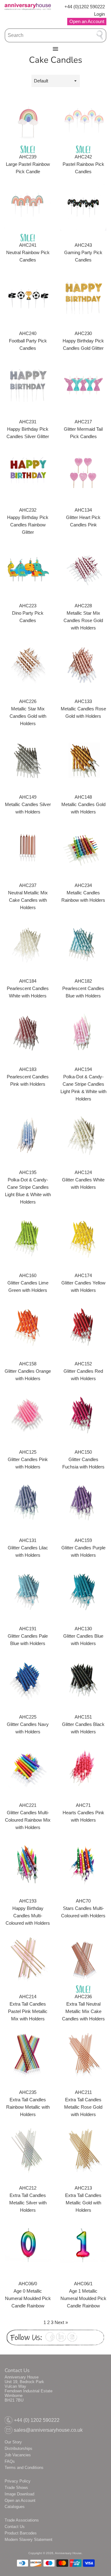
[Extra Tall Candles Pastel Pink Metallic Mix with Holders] (28, 1959)
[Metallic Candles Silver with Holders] (28, 760)
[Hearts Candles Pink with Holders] (83, 1768)
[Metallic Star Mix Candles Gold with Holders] (28, 664)
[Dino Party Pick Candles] (28, 568)
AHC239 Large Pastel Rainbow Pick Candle (28, 164)
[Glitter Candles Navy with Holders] (28, 1679)
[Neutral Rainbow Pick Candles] (28, 208)
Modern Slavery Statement (29, 2540)
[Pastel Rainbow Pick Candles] (83, 119)
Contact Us (15, 2527)
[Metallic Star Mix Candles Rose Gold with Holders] (83, 568)
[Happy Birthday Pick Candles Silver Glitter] (28, 384)
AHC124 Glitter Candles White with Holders (83, 1180)
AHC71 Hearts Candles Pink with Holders (83, 1813)
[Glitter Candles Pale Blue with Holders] (28, 1591)
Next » (61, 2322)
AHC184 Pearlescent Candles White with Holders (28, 988)
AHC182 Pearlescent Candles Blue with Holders (83, 988)
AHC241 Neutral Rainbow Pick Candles (28, 252)
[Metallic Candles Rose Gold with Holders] (83, 664)
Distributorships (18, 2448)
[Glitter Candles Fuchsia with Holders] (83, 1415)
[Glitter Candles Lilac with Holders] (28, 1503)
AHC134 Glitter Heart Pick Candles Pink (83, 517)
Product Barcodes (21, 2533)
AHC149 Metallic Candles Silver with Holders (28, 804)
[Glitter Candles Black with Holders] (83, 1679)
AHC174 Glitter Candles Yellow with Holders (83, 1283)
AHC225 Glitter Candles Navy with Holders (28, 1724)
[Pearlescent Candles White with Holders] (28, 944)
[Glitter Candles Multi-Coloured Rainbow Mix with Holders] (28, 1768)
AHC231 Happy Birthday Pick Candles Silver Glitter (28, 429)
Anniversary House (68, 2553)
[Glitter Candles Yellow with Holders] (83, 1238)
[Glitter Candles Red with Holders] (83, 1326)
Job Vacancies (18, 2455)
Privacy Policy (18, 2481)
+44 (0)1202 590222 (85, 7)
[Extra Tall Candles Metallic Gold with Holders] (83, 2151)
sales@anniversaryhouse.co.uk (48, 2430)
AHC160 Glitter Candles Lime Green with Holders (28, 1283)
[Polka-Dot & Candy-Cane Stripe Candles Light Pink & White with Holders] (83, 1032)
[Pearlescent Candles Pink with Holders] (28, 1032)
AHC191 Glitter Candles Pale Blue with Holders (28, 1636)
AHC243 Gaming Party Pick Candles (83, 252)
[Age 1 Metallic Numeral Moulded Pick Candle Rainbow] (83, 2246)
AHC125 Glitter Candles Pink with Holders (28, 1459)
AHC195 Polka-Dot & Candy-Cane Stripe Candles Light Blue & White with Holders (28, 1187)
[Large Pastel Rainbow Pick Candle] (28, 119)
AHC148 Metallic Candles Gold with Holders (83, 804)
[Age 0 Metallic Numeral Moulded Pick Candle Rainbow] (28, 2246)
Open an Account (20, 2500)
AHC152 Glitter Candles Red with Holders (83, 1371)
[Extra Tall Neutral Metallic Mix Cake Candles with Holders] (83, 1959)
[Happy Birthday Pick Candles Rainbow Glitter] (28, 473)
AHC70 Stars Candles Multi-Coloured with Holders (83, 1908)
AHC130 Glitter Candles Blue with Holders (83, 1636)
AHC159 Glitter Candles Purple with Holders (83, 1548)
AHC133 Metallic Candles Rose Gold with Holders (83, 709)
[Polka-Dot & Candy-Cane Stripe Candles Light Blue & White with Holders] (28, 1135)
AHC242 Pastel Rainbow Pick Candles (83, 164)
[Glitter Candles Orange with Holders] (28, 1326)
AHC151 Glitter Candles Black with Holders (83, 1724)
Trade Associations (22, 2520)
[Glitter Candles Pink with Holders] (28, 1415)
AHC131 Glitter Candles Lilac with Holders (28, 1548)
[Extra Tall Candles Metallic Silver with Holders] (28, 2151)
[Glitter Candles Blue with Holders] (83, 1591)
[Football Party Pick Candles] (28, 296)
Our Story (13, 2442)
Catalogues (15, 2507)
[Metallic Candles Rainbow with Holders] (83, 848)
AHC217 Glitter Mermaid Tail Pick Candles (83, 429)
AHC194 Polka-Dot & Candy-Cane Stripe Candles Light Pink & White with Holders (83, 1084)
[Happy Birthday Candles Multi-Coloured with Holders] (28, 1863)
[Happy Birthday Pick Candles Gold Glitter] (83, 296)
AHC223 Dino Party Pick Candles (28, 613)
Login (99, 14)
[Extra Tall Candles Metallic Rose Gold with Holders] (83, 2055)
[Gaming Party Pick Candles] (83, 208)
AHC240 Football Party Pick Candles (28, 341)
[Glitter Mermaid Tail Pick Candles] (83, 384)
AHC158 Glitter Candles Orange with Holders (28, 1371)
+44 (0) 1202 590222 (37, 2420)
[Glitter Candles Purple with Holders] (83, 1503)
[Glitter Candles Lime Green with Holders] (28, 1238)
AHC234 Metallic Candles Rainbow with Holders (83, 893)
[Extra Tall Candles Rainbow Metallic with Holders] (28, 2055)
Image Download (19, 2494)
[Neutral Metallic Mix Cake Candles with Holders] (28, 848)
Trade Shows (16, 2488)
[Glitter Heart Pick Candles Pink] (83, 473)
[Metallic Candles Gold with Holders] (83, 760)
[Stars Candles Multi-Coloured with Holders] (83, 1863)
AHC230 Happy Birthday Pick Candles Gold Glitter (83, 341)
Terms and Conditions (24, 2468)
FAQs (10, 2461)
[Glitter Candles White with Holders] (83, 1135)
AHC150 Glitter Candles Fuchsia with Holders (83, 1459)
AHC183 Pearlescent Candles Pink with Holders (28, 1077)
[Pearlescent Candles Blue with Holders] (83, 944)
